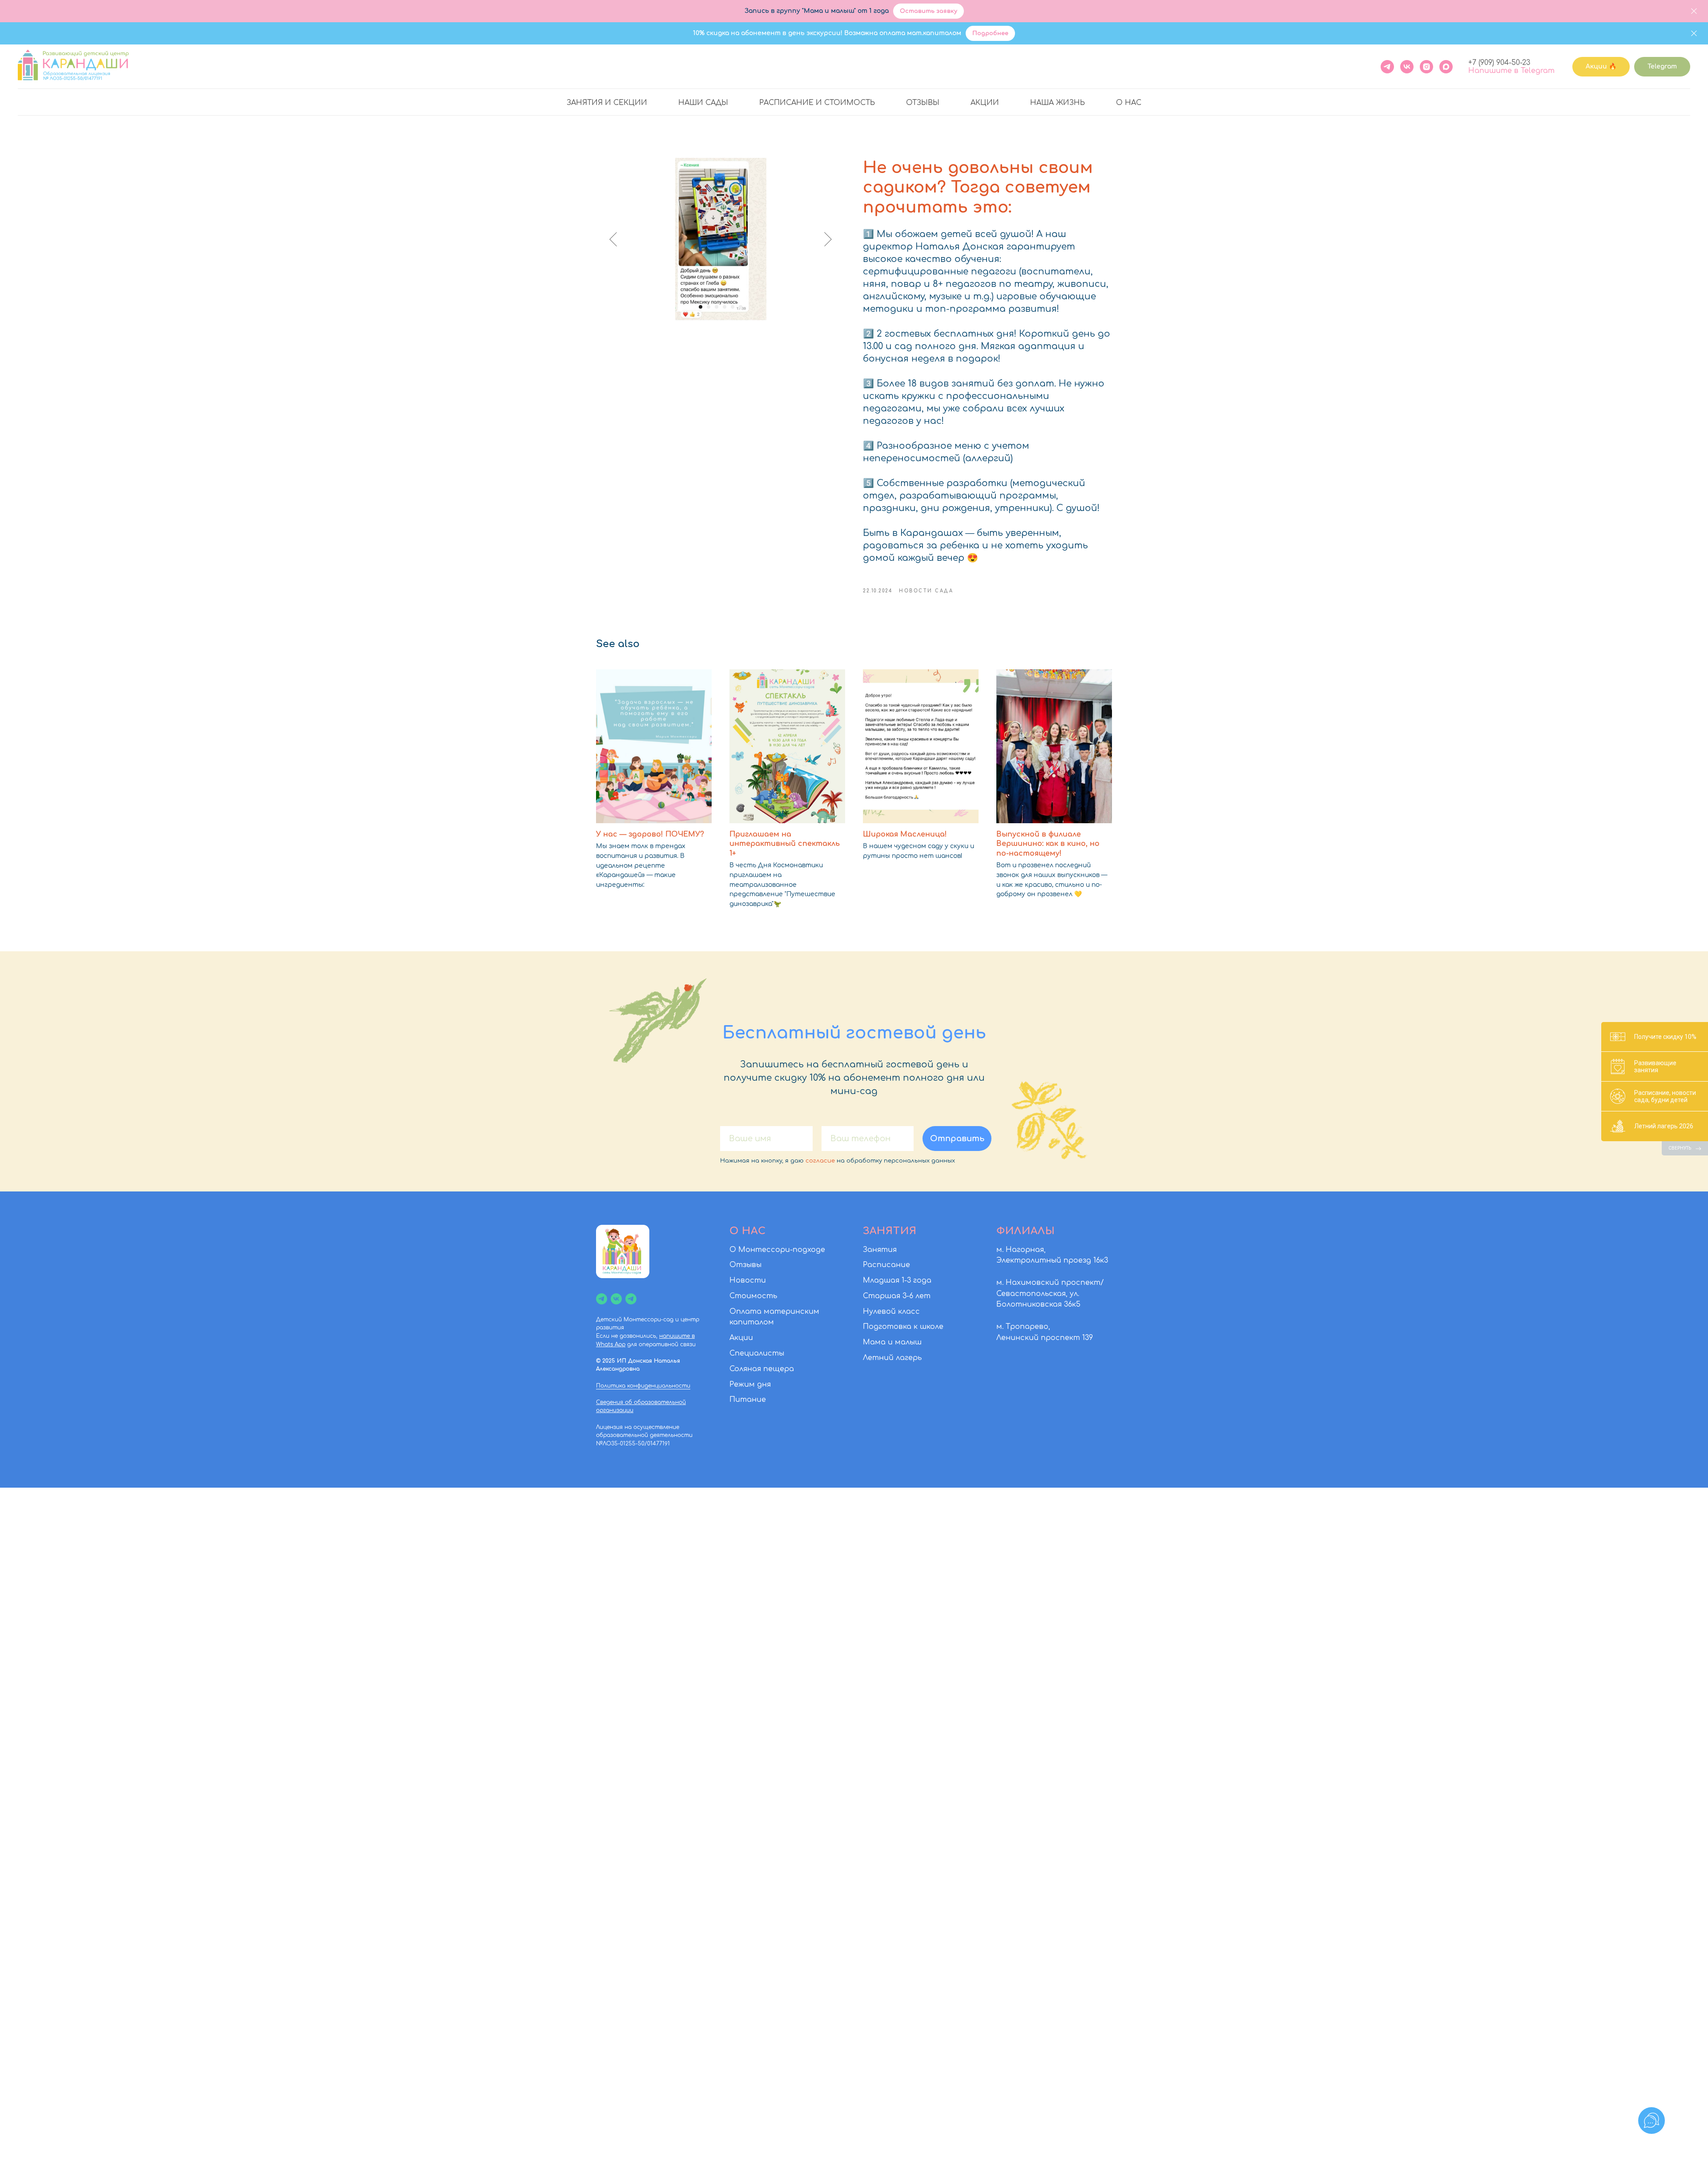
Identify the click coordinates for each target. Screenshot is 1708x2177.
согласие (820, 1161)
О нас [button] (1129, 103)
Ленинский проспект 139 (1045, 1338)
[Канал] (602, 1299)
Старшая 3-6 (888, 1296)
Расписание (886, 1265)
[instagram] (1426, 67)
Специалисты (757, 1353)
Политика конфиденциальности (643, 1386)
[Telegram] (1387, 67)
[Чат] (631, 1299)
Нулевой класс (891, 1312)
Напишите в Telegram (1511, 71)
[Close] (1694, 11)
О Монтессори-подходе (777, 1250)
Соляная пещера (762, 1369)
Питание (748, 1400)
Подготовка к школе (903, 1327)
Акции (985, 103)
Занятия (880, 1250)
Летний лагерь (892, 1358)
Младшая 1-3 (887, 1280)
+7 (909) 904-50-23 (1499, 63)
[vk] (616, 1299)
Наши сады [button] (703, 103)
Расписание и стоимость (817, 103)
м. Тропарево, (1023, 1327)
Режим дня (750, 1384)
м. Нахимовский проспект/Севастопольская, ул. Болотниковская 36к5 (1050, 1294)
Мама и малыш (892, 1342)
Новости (748, 1280)
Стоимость (753, 1296)
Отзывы (923, 103)
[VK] (1407, 67)
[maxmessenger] (1446, 67)
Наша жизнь (1057, 103)
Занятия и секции (607, 103)
